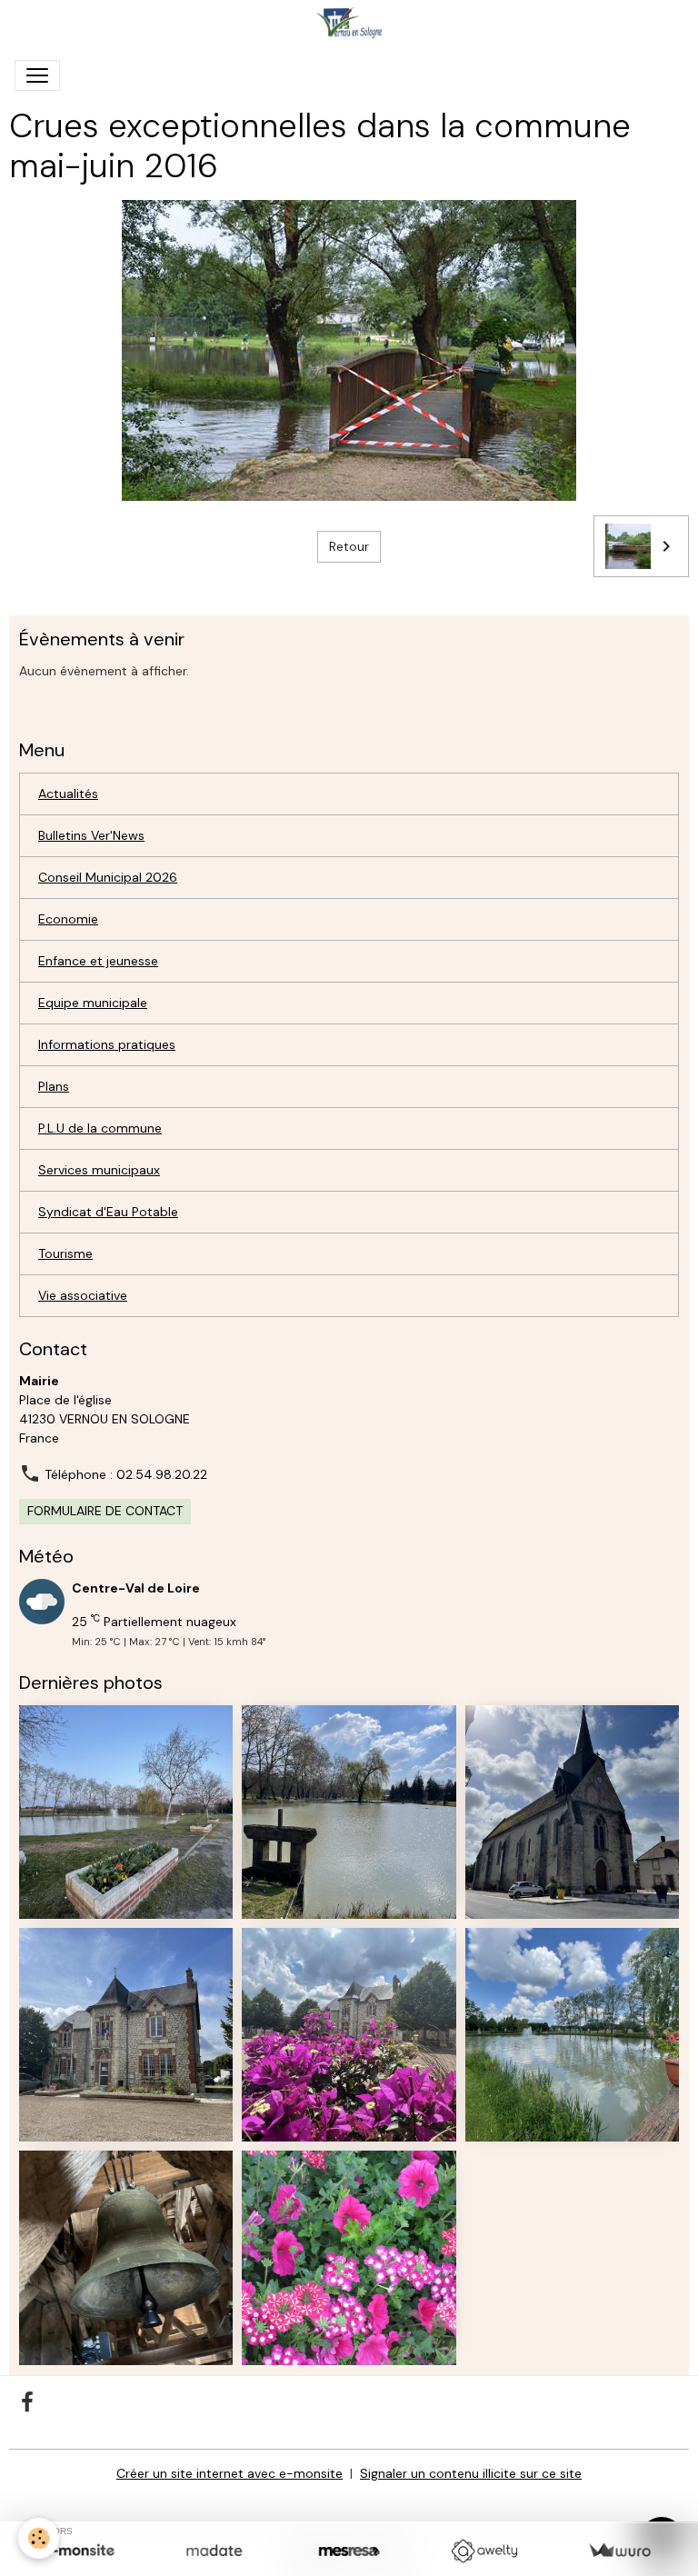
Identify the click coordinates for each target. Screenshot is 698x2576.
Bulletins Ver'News (91, 835)
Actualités (68, 794)
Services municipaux (99, 1170)
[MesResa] (349, 2551)
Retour (349, 546)
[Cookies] (39, 2538)
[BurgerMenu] (37, 75)
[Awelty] (484, 2551)
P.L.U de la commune (100, 1128)
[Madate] (214, 2551)
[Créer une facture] (619, 2551)
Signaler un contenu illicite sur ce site (471, 2473)
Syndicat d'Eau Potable (108, 1212)
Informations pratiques (107, 1044)
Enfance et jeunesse (98, 961)
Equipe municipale (93, 1003)
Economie (68, 919)
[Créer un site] (79, 2551)
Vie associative (83, 1295)
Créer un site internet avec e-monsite (229, 2473)
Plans (54, 1086)
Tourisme (65, 1253)
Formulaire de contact (105, 1511)
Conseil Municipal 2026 (108, 877)
